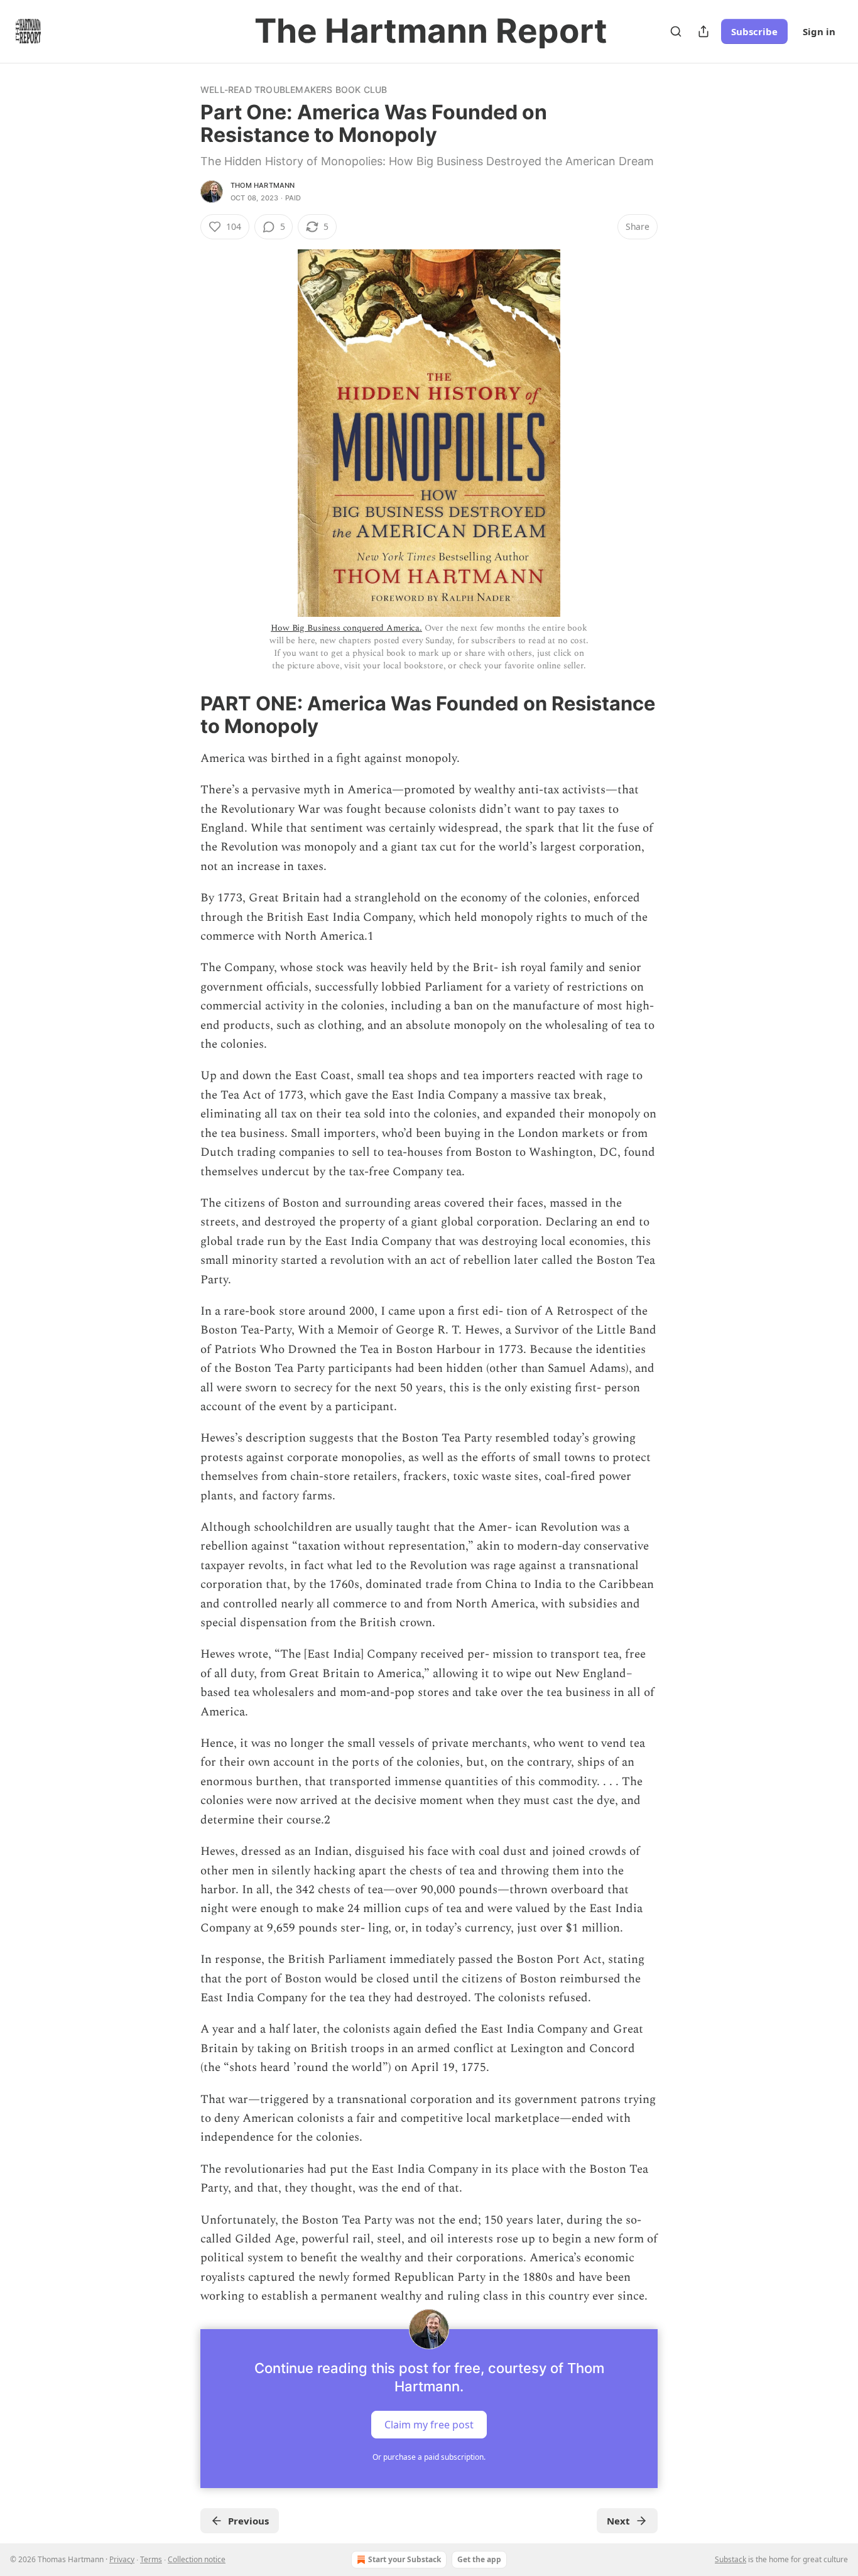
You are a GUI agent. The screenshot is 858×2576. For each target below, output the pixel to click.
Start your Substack (405, 2559)
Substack (730, 2559)
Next (618, 2521)
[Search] (676, 31)
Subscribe (754, 31)
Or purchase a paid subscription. (429, 2457)
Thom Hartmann (263, 185)
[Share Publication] (703, 31)
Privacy (122, 2559)
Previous (248, 2521)
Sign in (819, 31)
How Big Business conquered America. (346, 628)
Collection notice (197, 2559)
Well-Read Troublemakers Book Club (294, 90)
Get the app (479, 2559)
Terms (151, 2559)
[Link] (183, 715)
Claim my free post (429, 2424)
